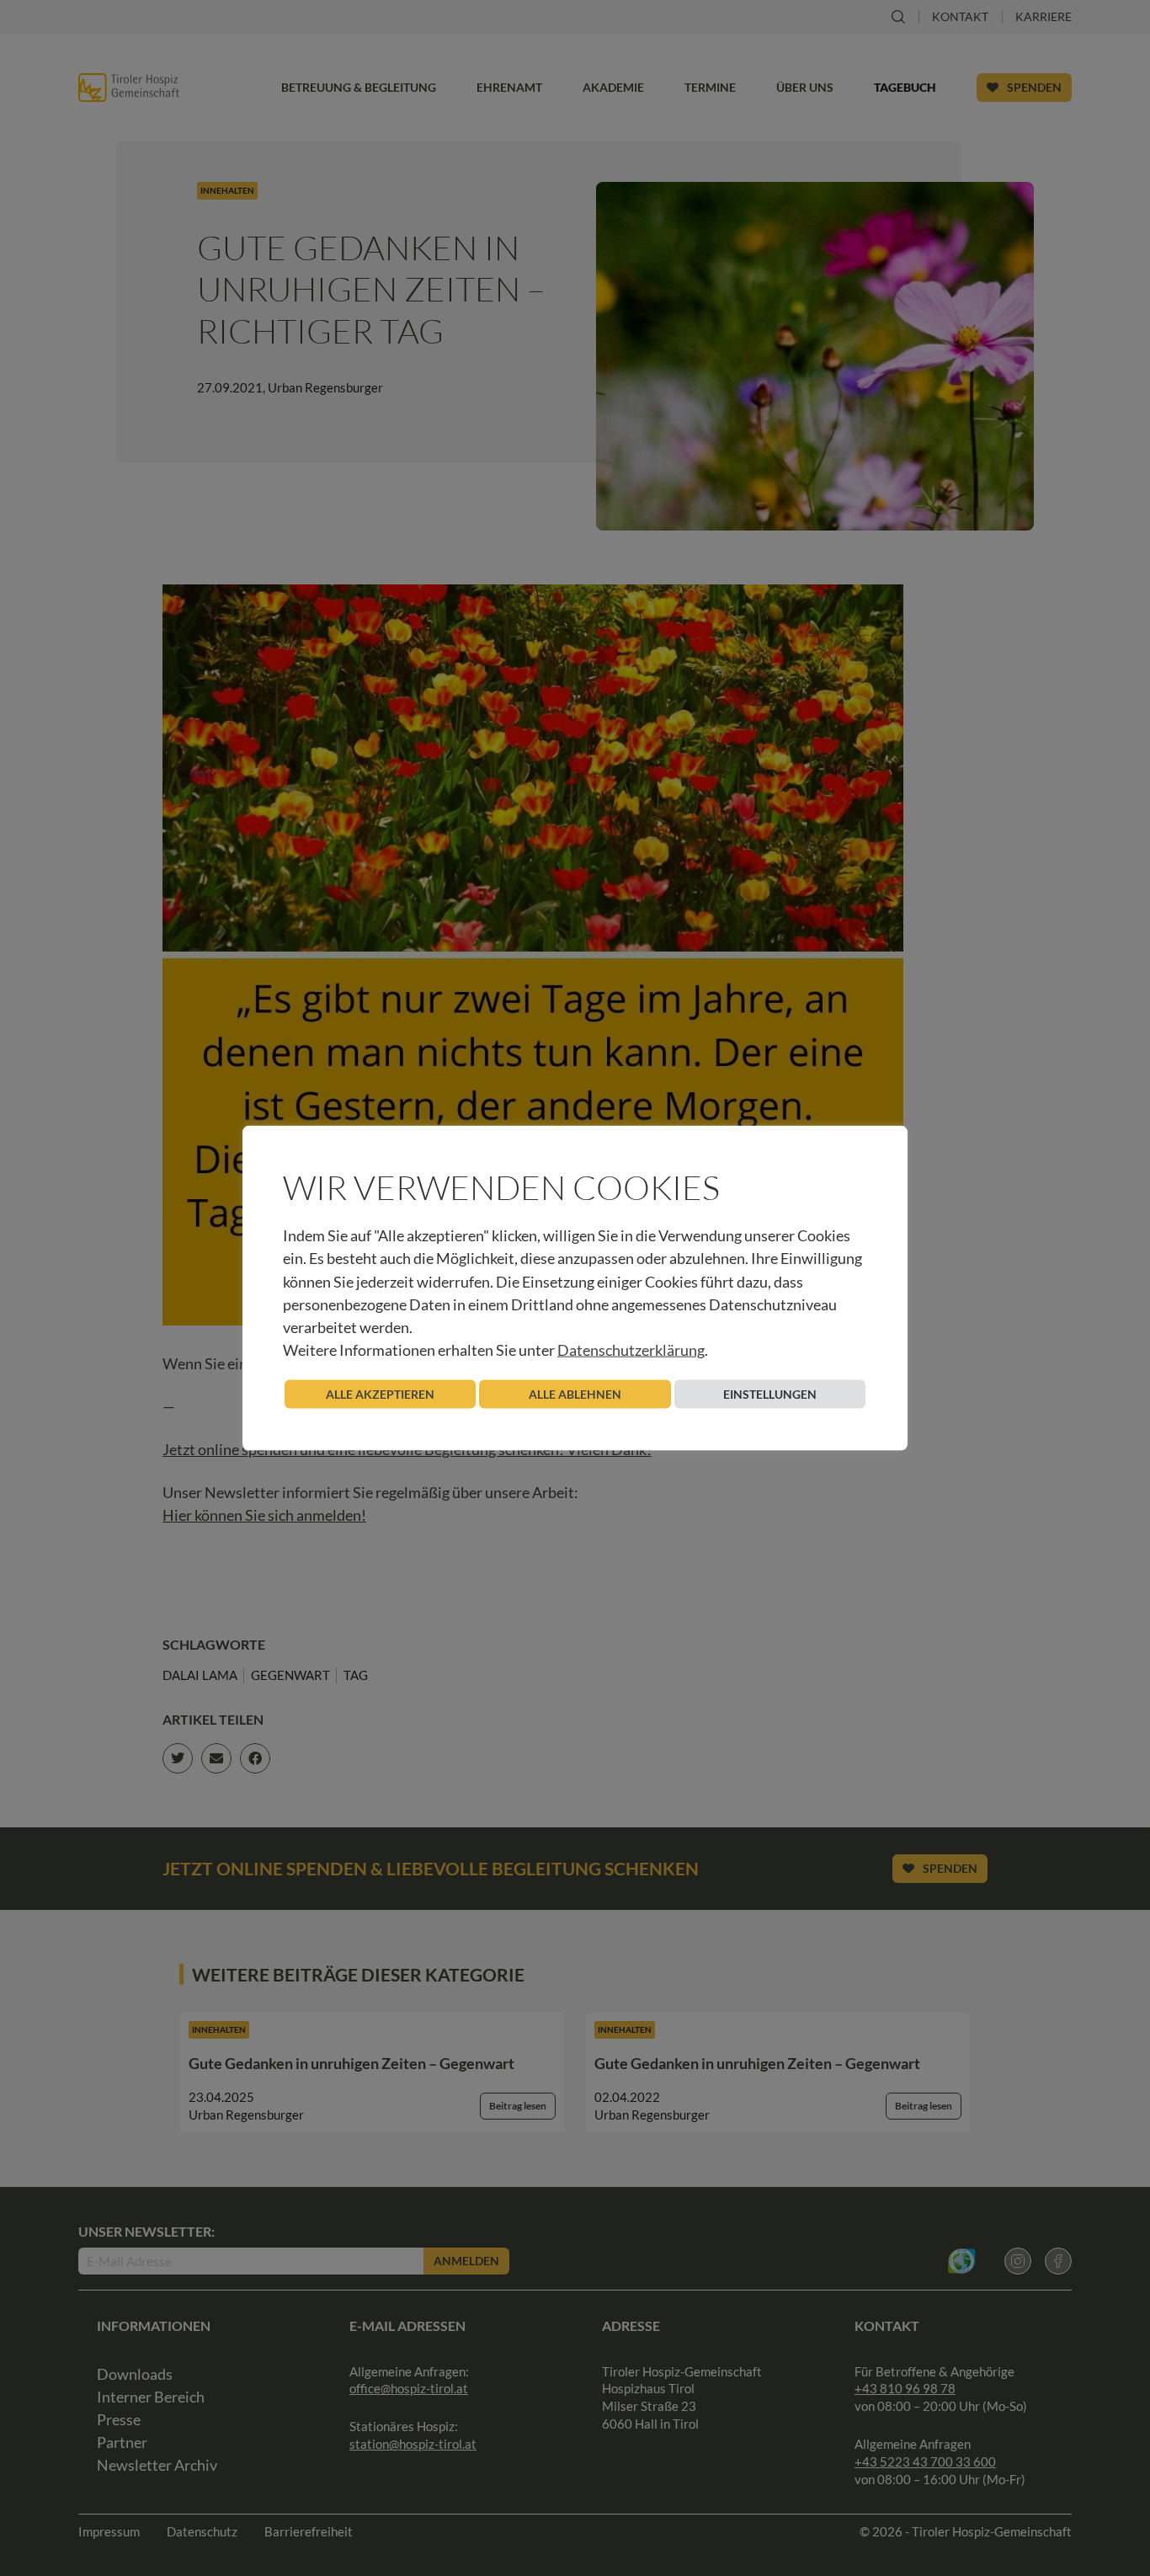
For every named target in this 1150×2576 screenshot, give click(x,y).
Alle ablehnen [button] (575, 1394)
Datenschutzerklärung (631, 1350)
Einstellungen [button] (770, 1394)
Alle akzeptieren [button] (380, 1394)
